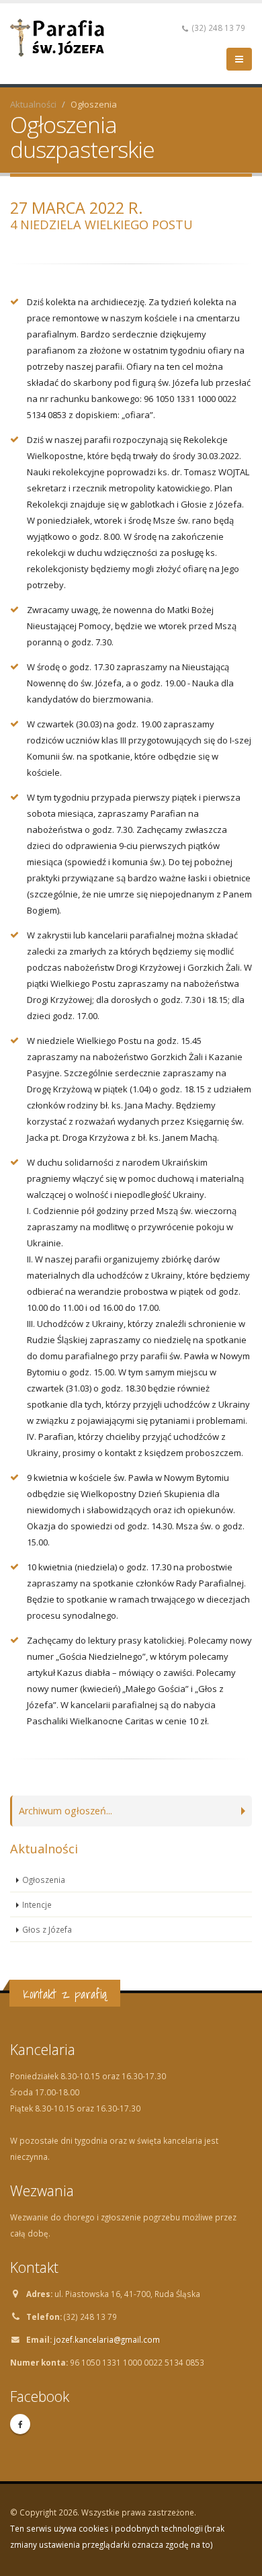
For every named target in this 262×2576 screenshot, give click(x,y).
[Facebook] (20, 2424)
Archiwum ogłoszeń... (65, 1811)
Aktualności (33, 104)
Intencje (37, 1904)
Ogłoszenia (44, 1880)
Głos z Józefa (47, 1929)
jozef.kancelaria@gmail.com (107, 2339)
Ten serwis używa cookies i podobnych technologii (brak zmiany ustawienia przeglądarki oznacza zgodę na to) (117, 2536)
